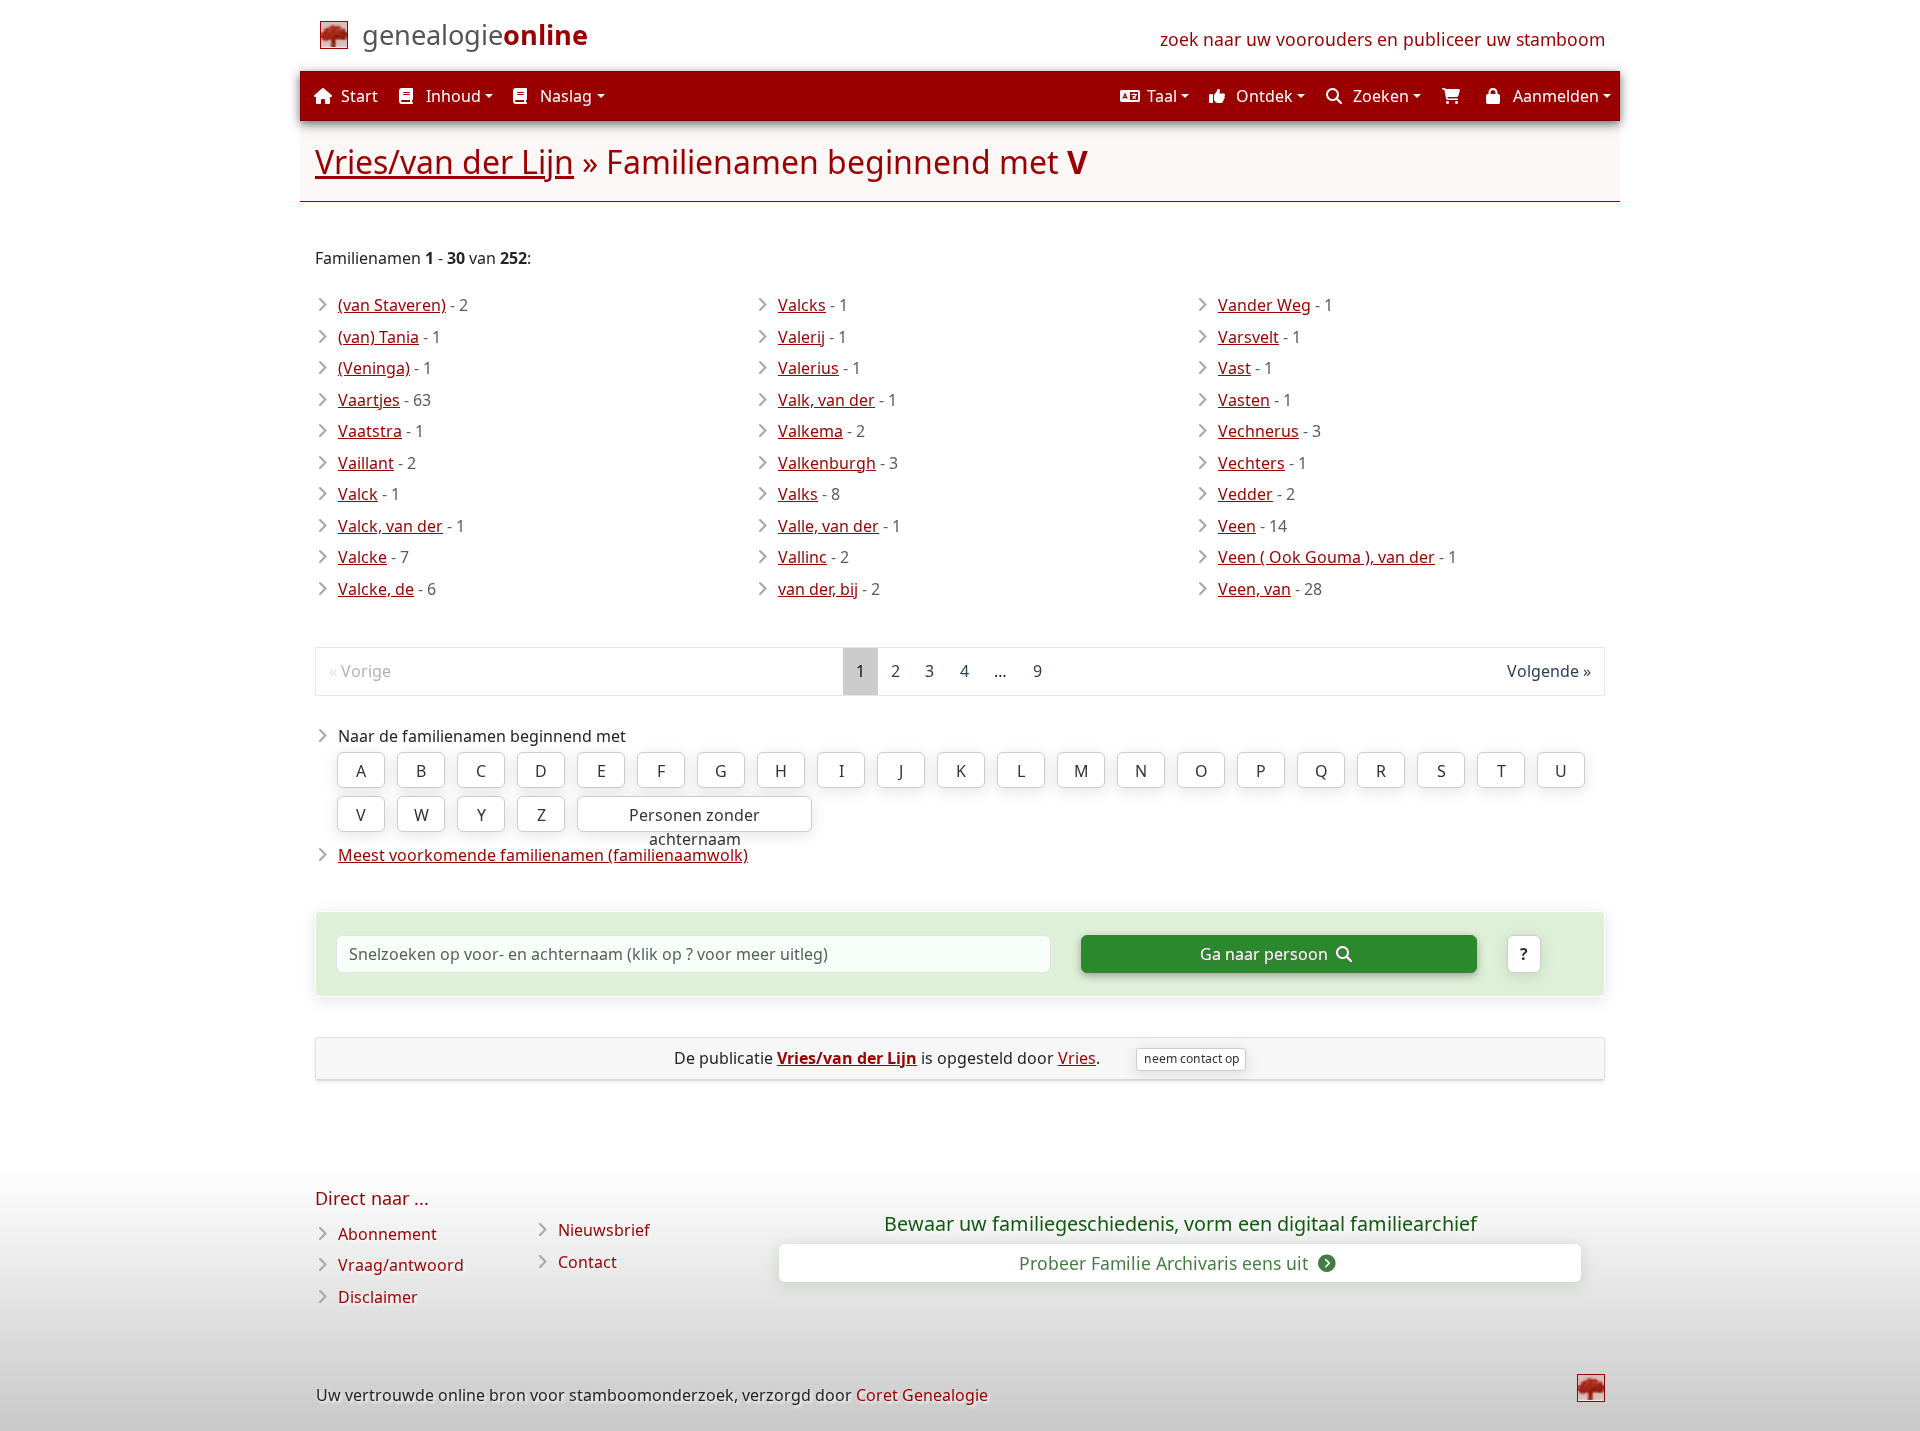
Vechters (1251, 463)
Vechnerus (1258, 431)
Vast (1234, 368)
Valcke (362, 557)
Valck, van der (390, 526)
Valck (358, 494)
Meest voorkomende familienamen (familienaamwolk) (543, 855)
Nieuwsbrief (604, 1230)
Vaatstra (370, 431)
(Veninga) (374, 368)
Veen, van (1254, 589)
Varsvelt (1248, 337)
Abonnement (387, 1234)
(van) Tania (378, 337)
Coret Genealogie (922, 1395)
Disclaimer (378, 1297)
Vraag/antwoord (401, 1265)
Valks (798, 494)
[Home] (1591, 1388)
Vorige (366, 671)
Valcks (802, 305)
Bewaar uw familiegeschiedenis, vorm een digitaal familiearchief (1180, 1224)
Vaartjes (369, 400)
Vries (1077, 1058)
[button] (1152, 96)
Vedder (1245, 494)
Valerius (808, 368)
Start (357, 96)
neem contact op (1191, 1058)
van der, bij (818, 589)
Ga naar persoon (1266, 954)
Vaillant (366, 463)
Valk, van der (826, 400)
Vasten (1244, 400)
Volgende (1543, 671)
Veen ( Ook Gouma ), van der (1326, 557)
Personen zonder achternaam (694, 818)
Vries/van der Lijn (444, 161)
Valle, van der (828, 526)
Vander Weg (1264, 305)
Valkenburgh (827, 463)
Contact (587, 1262)
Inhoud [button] (451, 96)
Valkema (810, 431)
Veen (1237, 526)
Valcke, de (376, 589)
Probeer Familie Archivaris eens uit (1166, 1263)
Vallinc (802, 557)
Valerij (801, 337)
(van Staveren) (392, 305)
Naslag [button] (564, 96)
